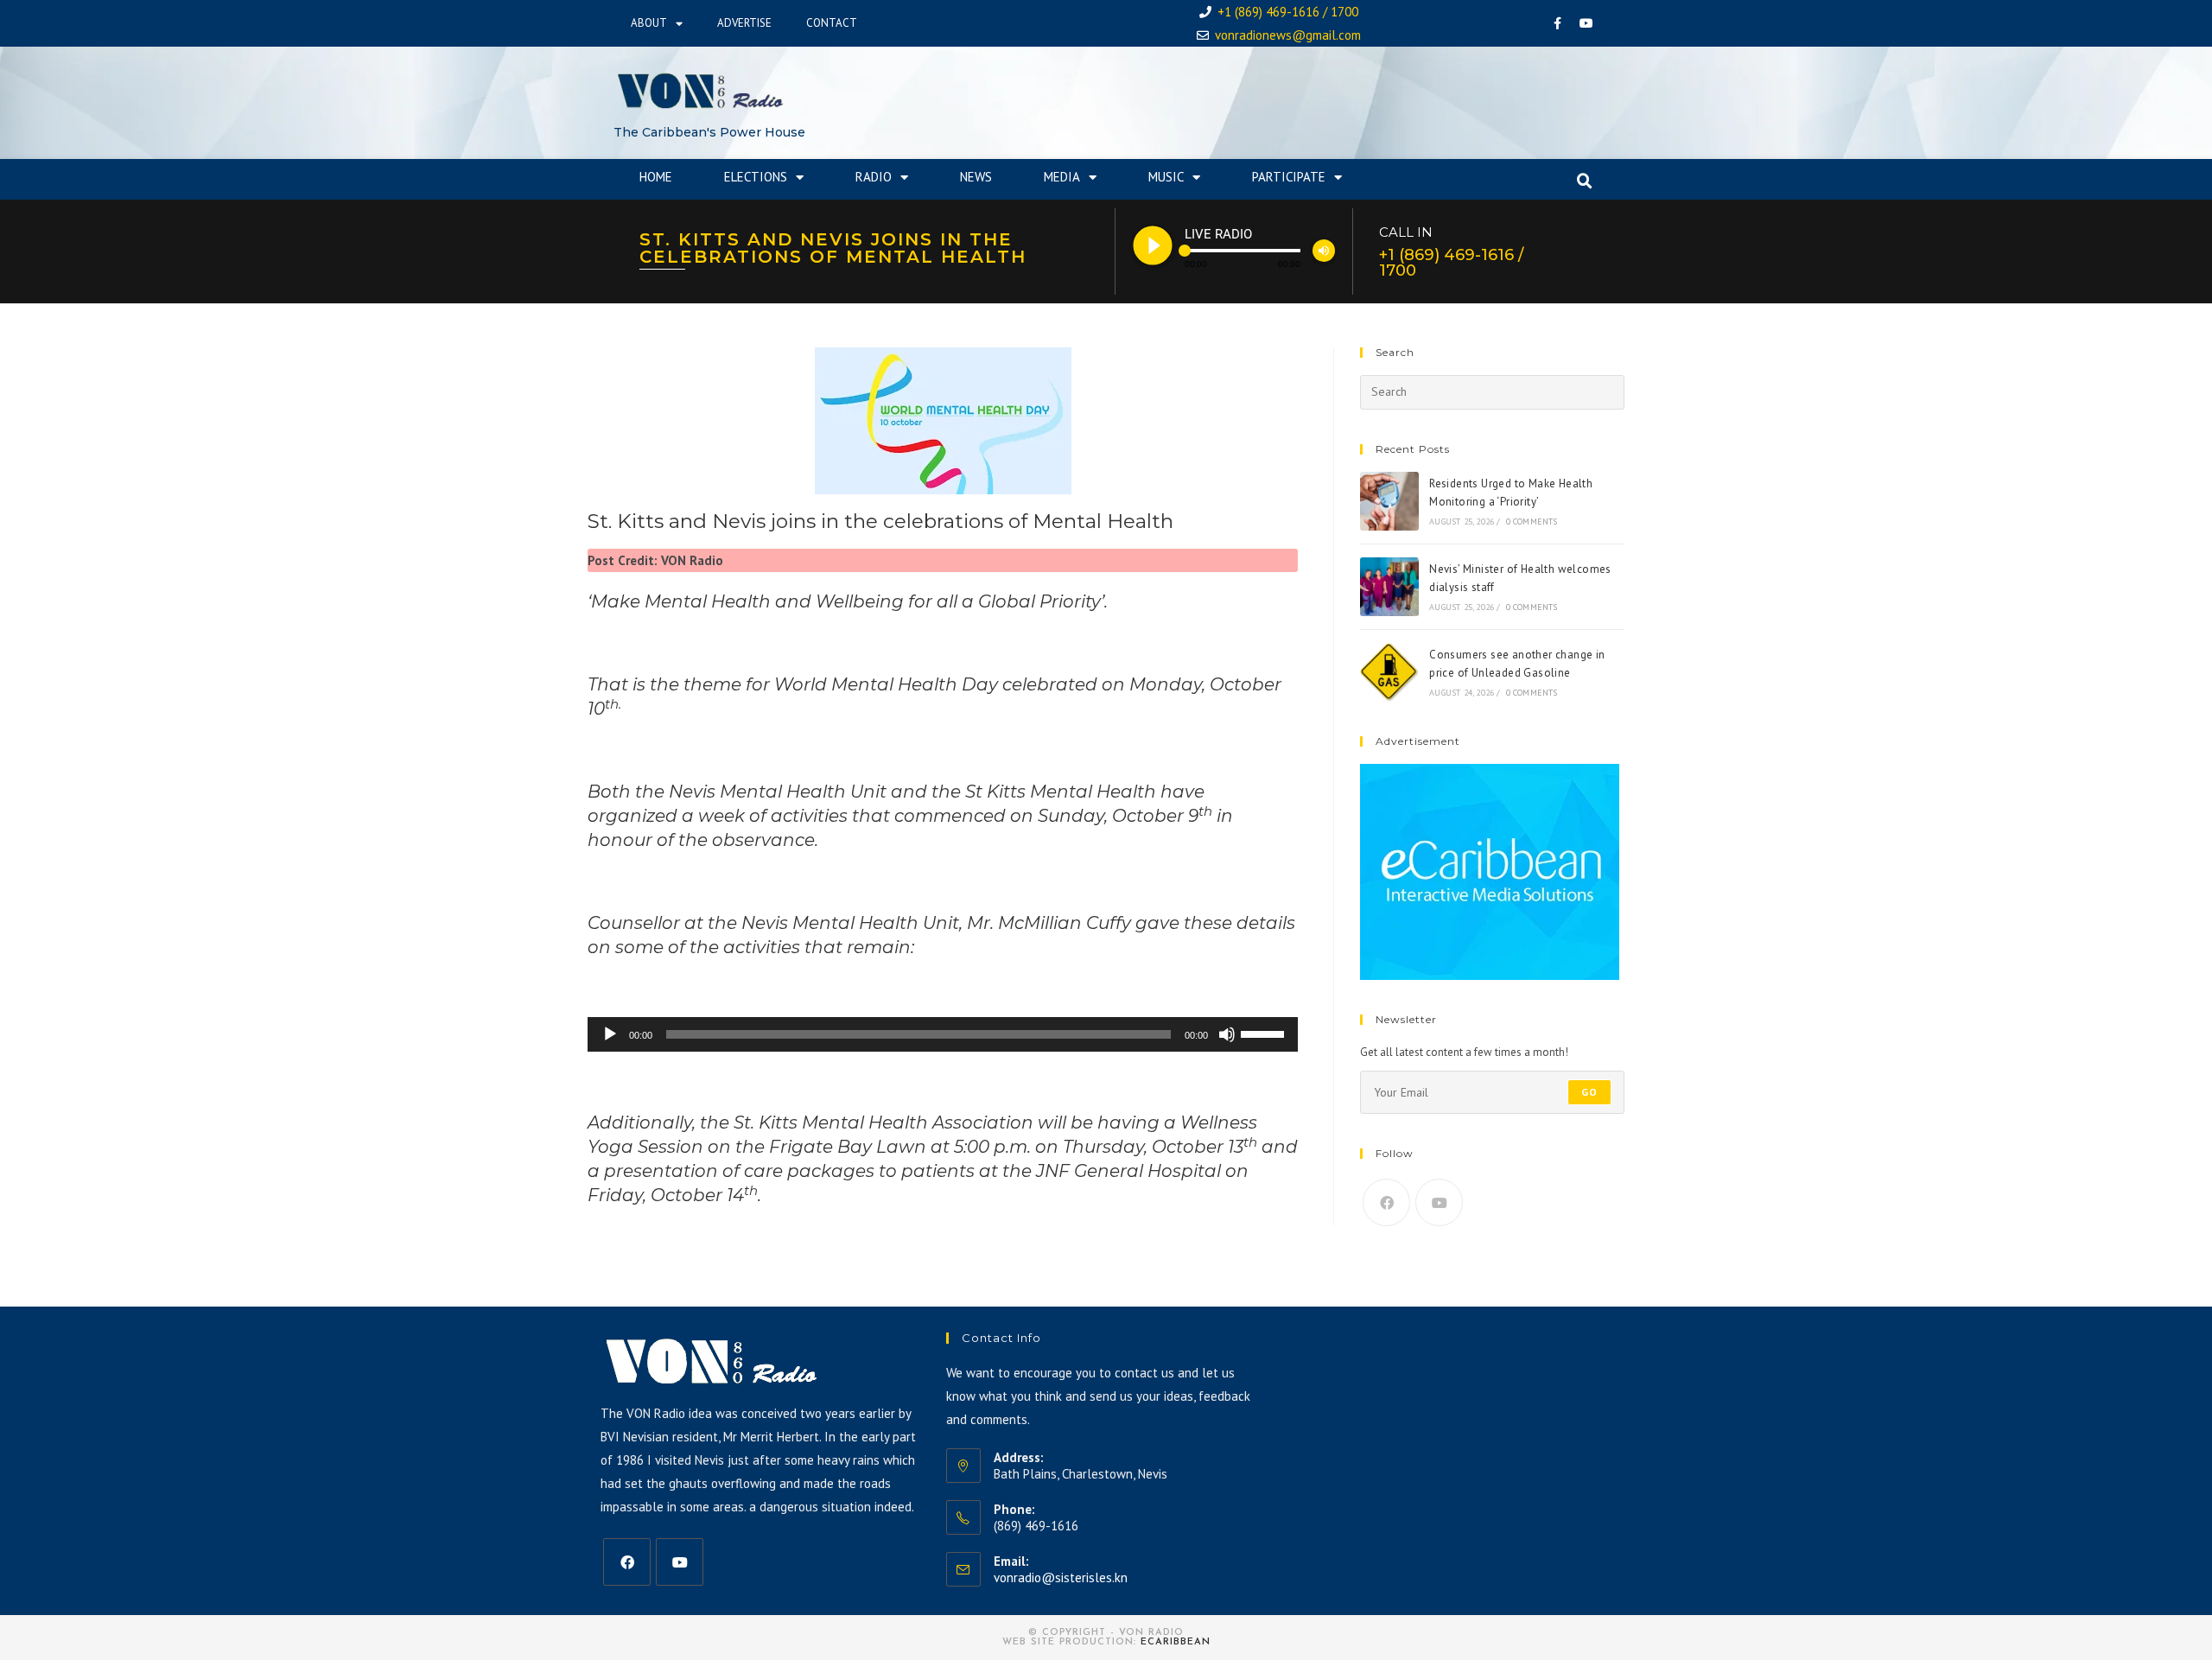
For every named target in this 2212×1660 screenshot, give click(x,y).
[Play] (610, 1034)
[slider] (1265, 1033)
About (649, 23)
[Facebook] (1558, 23)
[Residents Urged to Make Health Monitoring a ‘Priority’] (1389, 501)
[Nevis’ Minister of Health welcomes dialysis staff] (1389, 587)
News (976, 177)
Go (1589, 1092)
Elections (756, 177)
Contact (832, 23)
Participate (1289, 177)
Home (656, 177)
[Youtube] (1586, 23)
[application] (943, 1034)
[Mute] (1227, 1034)
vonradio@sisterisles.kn (1061, 1577)
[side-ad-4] (1490, 871)
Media (1062, 177)
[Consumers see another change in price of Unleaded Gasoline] (1389, 672)
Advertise (744, 23)
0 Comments (1532, 522)
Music (1166, 177)
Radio (874, 177)
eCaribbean (1176, 1642)
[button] (1585, 181)
